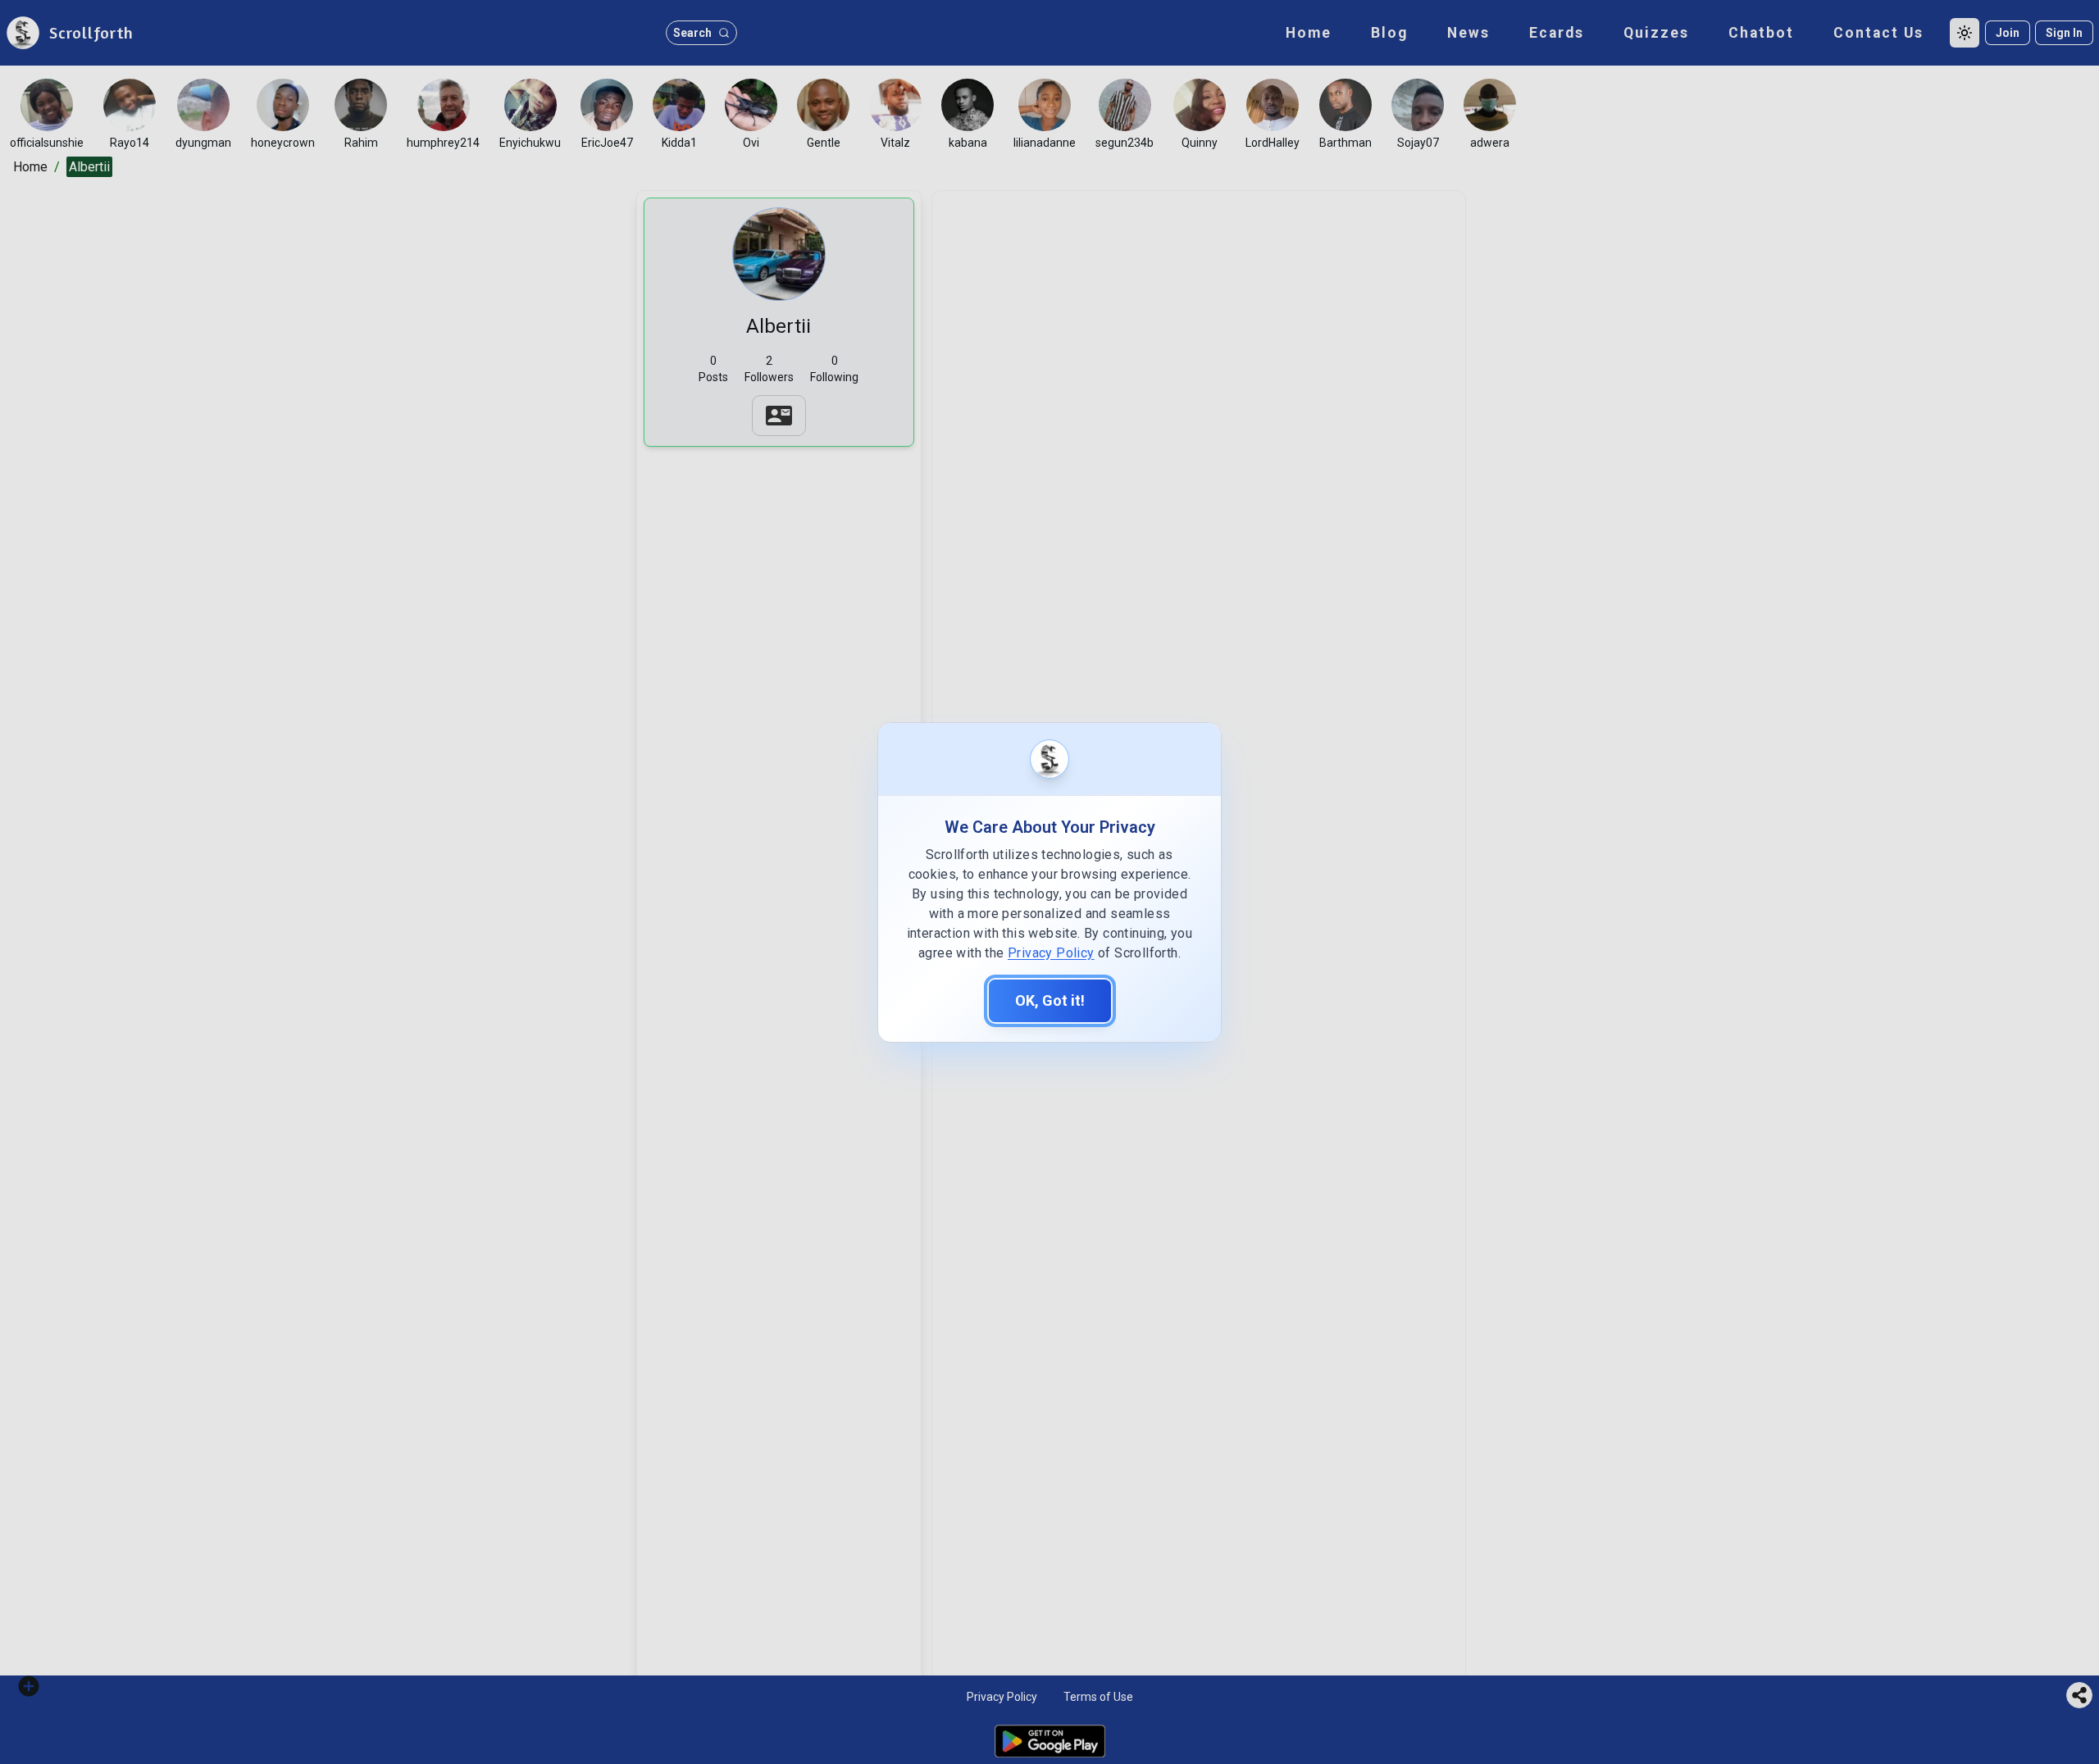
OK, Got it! (1050, 1000)
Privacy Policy (1051, 953)
